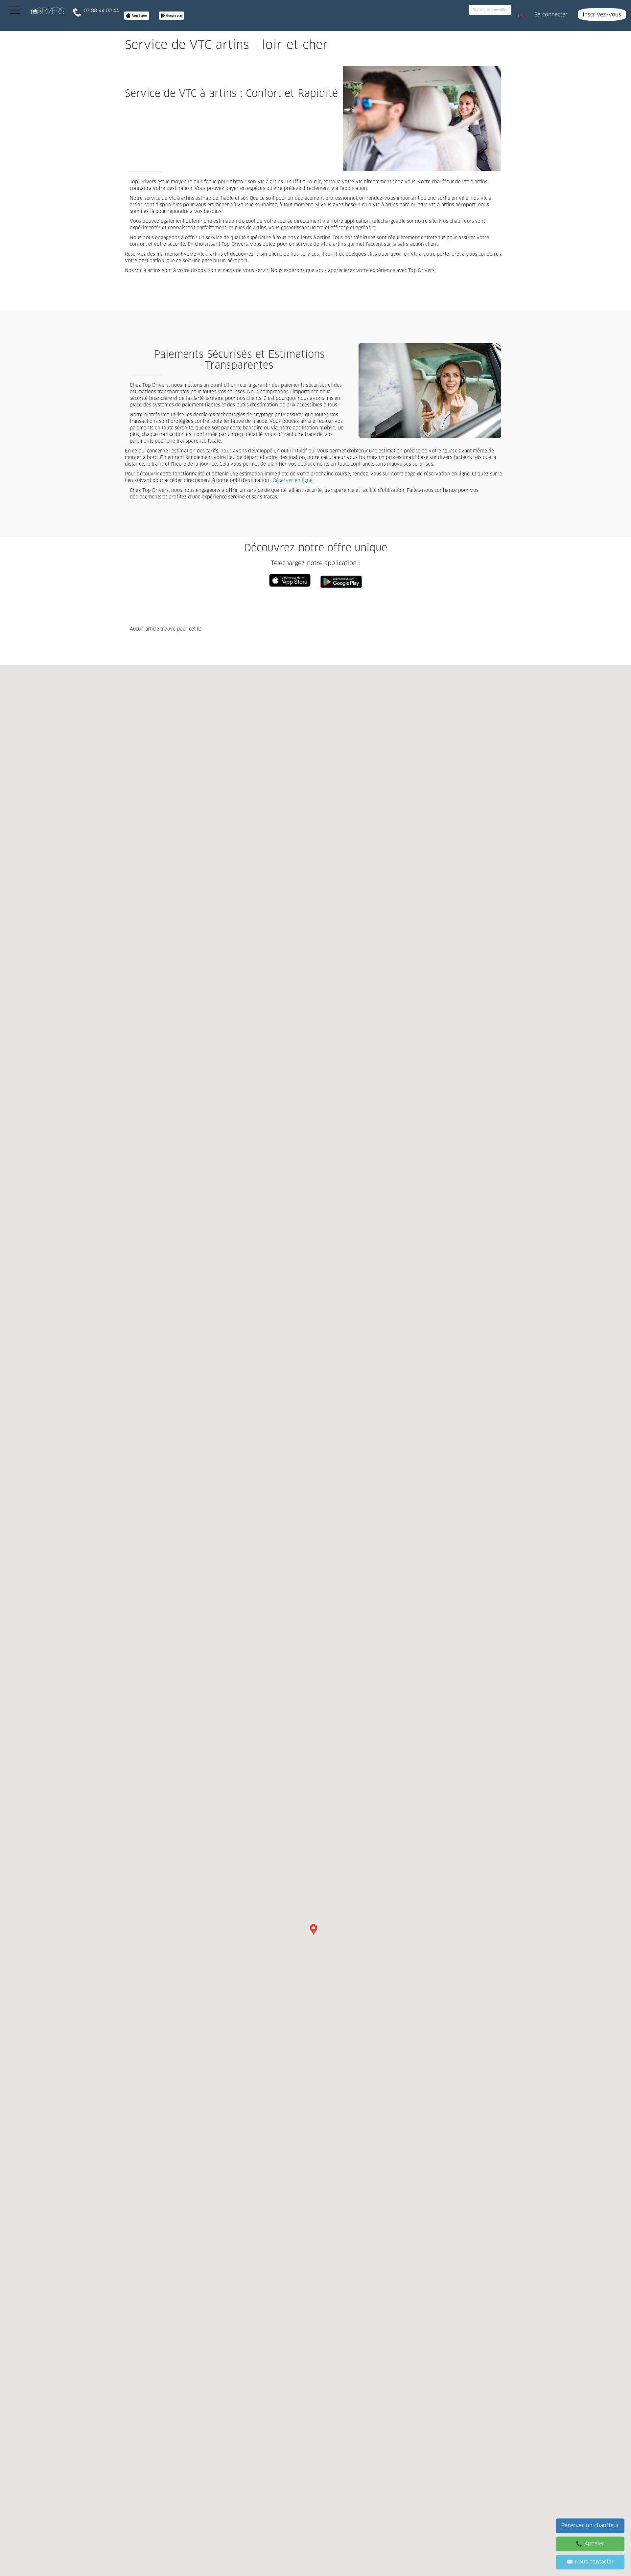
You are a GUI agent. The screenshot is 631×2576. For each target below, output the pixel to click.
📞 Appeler (590, 2544)
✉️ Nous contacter (590, 2562)
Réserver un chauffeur (590, 2526)
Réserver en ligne (293, 481)
